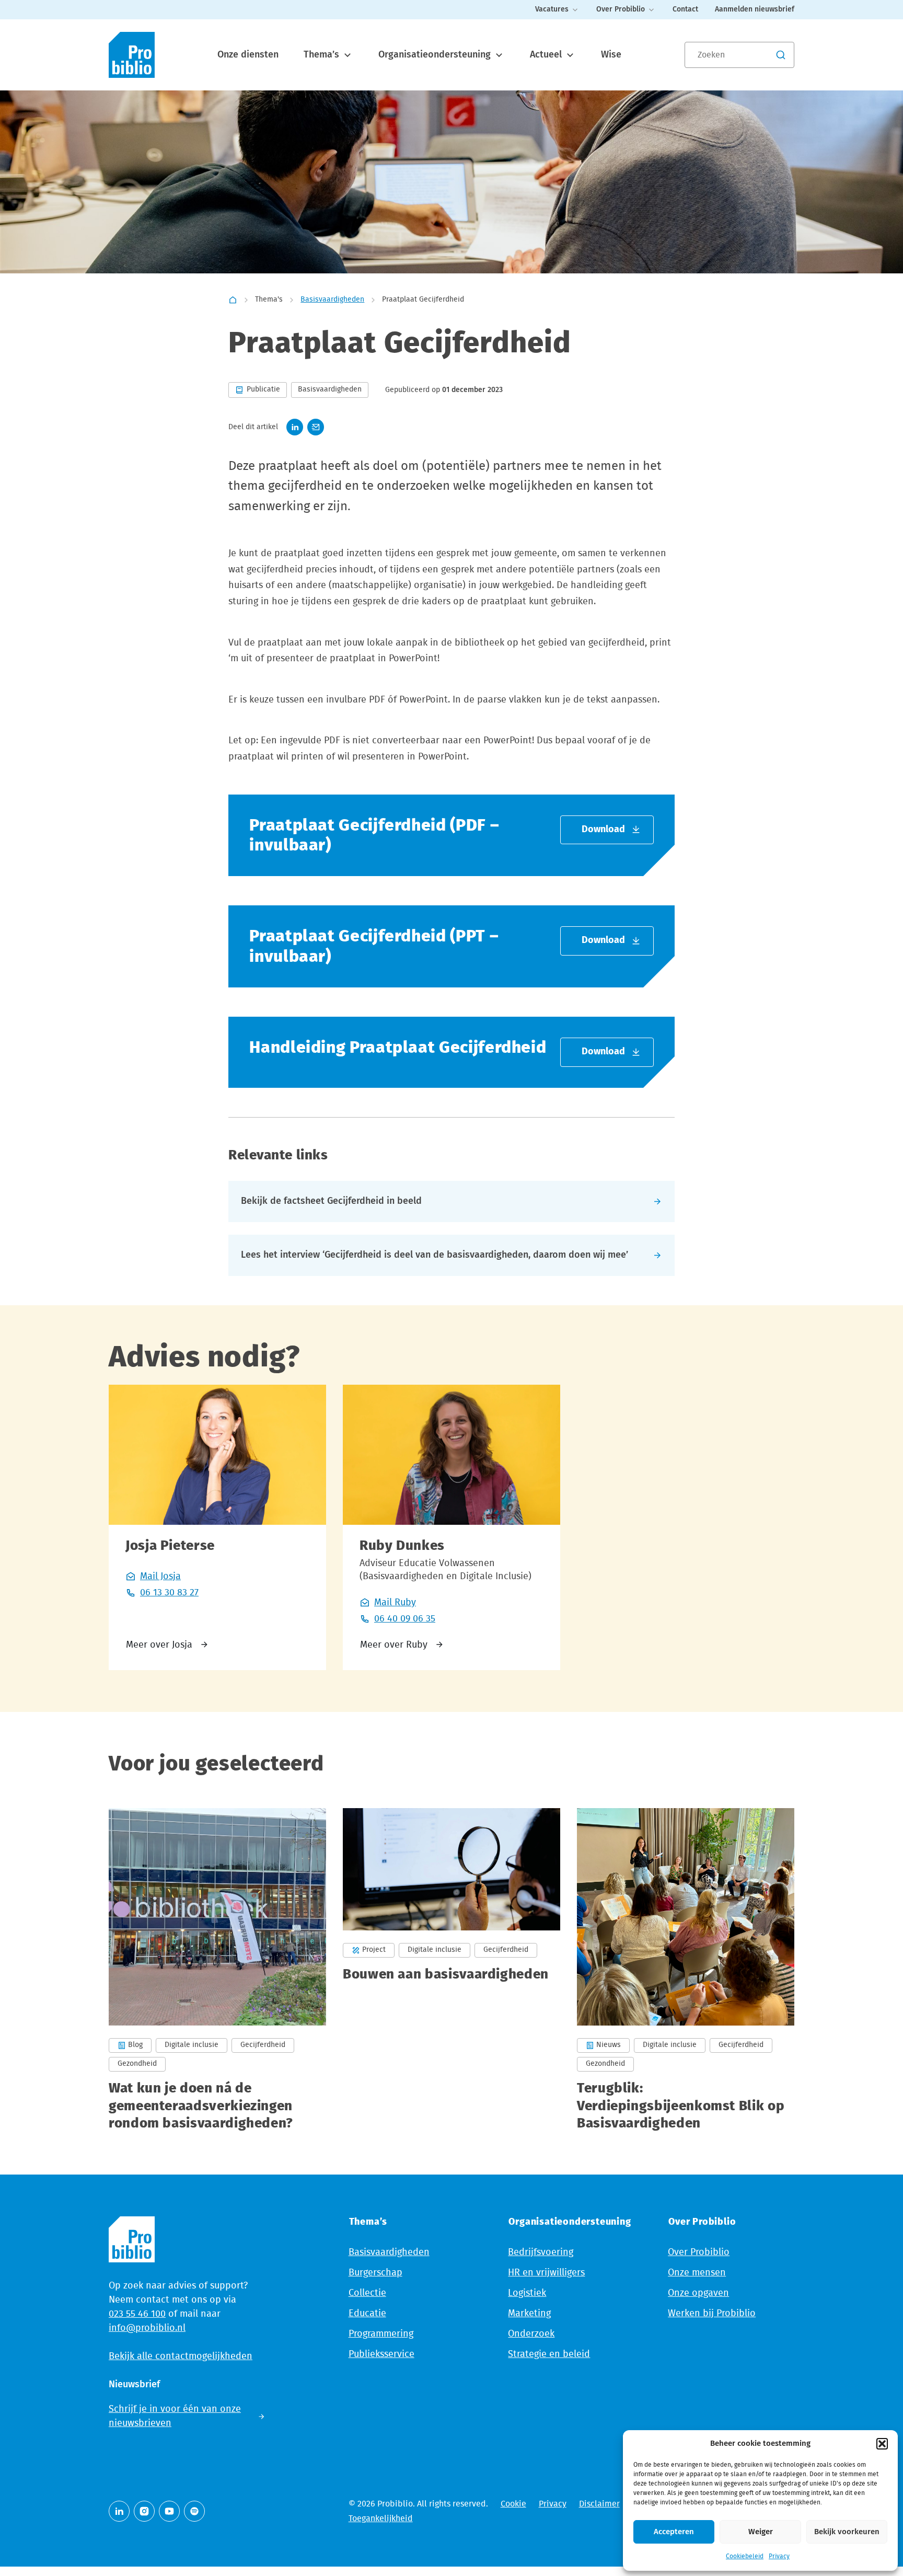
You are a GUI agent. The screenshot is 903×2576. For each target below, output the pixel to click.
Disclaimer (599, 2504)
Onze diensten (248, 55)
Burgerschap (375, 2273)
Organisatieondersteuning (436, 55)
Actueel (547, 55)
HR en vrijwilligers (546, 2273)
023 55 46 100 (137, 2314)
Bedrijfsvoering (541, 2252)
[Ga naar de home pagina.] (132, 55)
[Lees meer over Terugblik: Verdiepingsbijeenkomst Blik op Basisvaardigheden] (686, 1970)
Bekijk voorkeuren (847, 2532)
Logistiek (527, 2293)
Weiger (761, 2532)
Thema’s (323, 55)
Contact (685, 9)
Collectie (367, 2293)
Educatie (367, 2314)
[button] (882, 2444)
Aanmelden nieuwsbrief (755, 9)
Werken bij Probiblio (712, 2314)
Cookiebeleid (745, 2556)
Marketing (529, 2314)
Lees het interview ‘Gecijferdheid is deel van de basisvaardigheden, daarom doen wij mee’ (435, 1255)
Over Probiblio (621, 9)
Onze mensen (697, 2273)
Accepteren (674, 2532)
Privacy (779, 2556)
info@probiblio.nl (147, 2328)
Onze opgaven (698, 2293)
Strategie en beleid (549, 2354)
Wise (611, 55)
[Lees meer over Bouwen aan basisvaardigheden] (451, 1970)
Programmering (381, 2334)
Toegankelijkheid (381, 2518)
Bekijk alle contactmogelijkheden (181, 2356)
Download (603, 830)
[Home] (233, 300)
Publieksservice (381, 2354)
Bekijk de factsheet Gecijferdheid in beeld (331, 1201)
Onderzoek (531, 2334)
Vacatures (552, 9)
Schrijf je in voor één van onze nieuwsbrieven (175, 2416)
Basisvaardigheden (332, 300)
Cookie (513, 2504)
